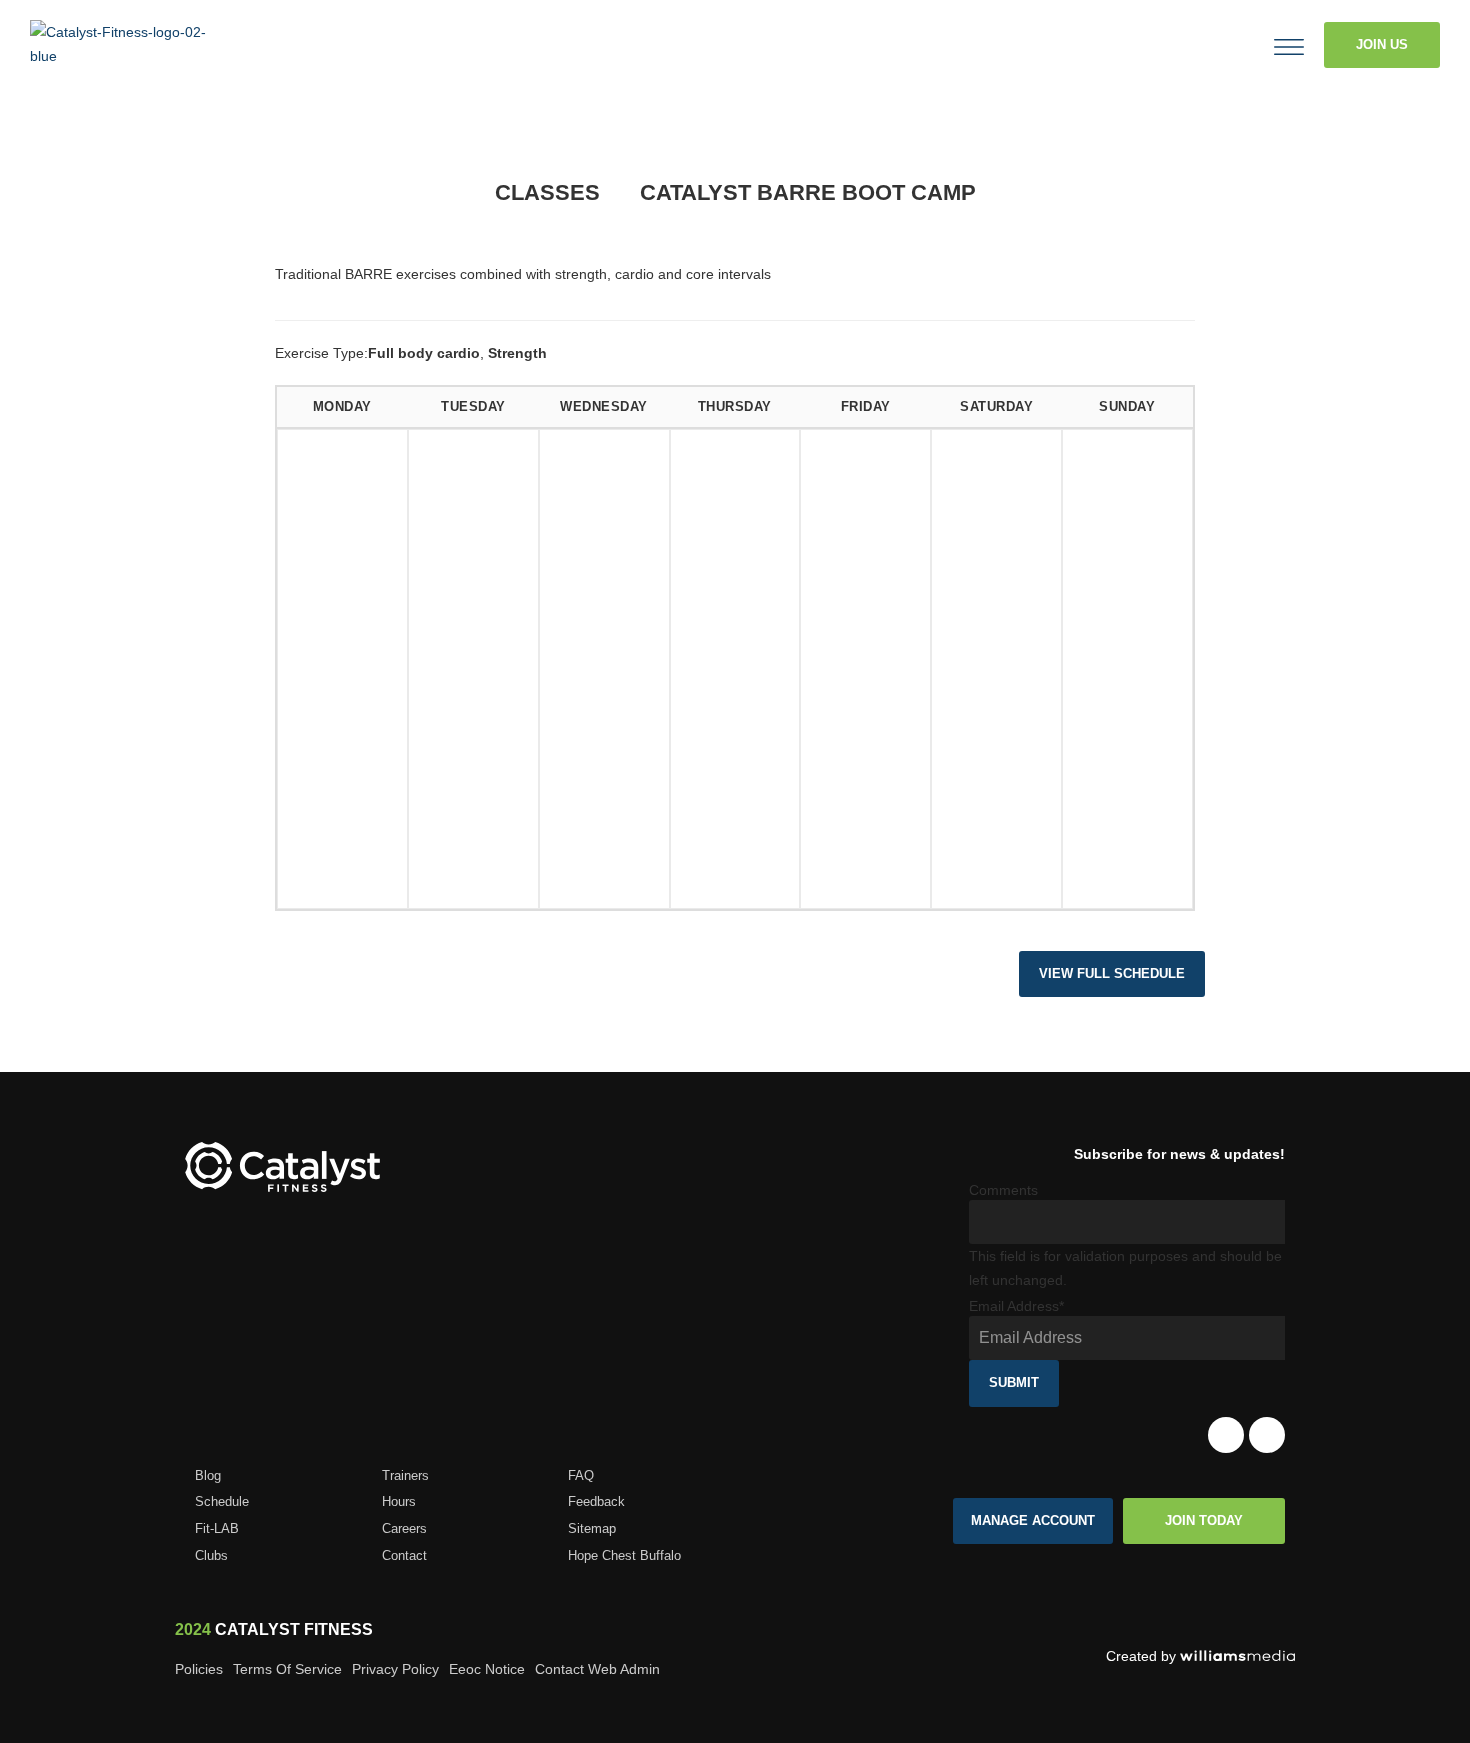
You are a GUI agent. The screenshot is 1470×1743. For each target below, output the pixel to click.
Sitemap (592, 1528)
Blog (208, 1475)
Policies (199, 1669)
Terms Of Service (287, 1669)
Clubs (211, 1555)
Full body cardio (424, 353)
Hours (399, 1501)
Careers (404, 1528)
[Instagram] (1267, 1435)
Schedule (222, 1501)
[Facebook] (1226, 1435)
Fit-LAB (217, 1528)
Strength (517, 353)
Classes (547, 192)
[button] (1209, 45)
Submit (1014, 1382)
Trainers (405, 1475)
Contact (404, 1555)
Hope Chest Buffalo (624, 1555)
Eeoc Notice (487, 1669)
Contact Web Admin (597, 1669)
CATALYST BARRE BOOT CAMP (808, 192)
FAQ (581, 1475)
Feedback (596, 1501)
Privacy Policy (395, 1669)
